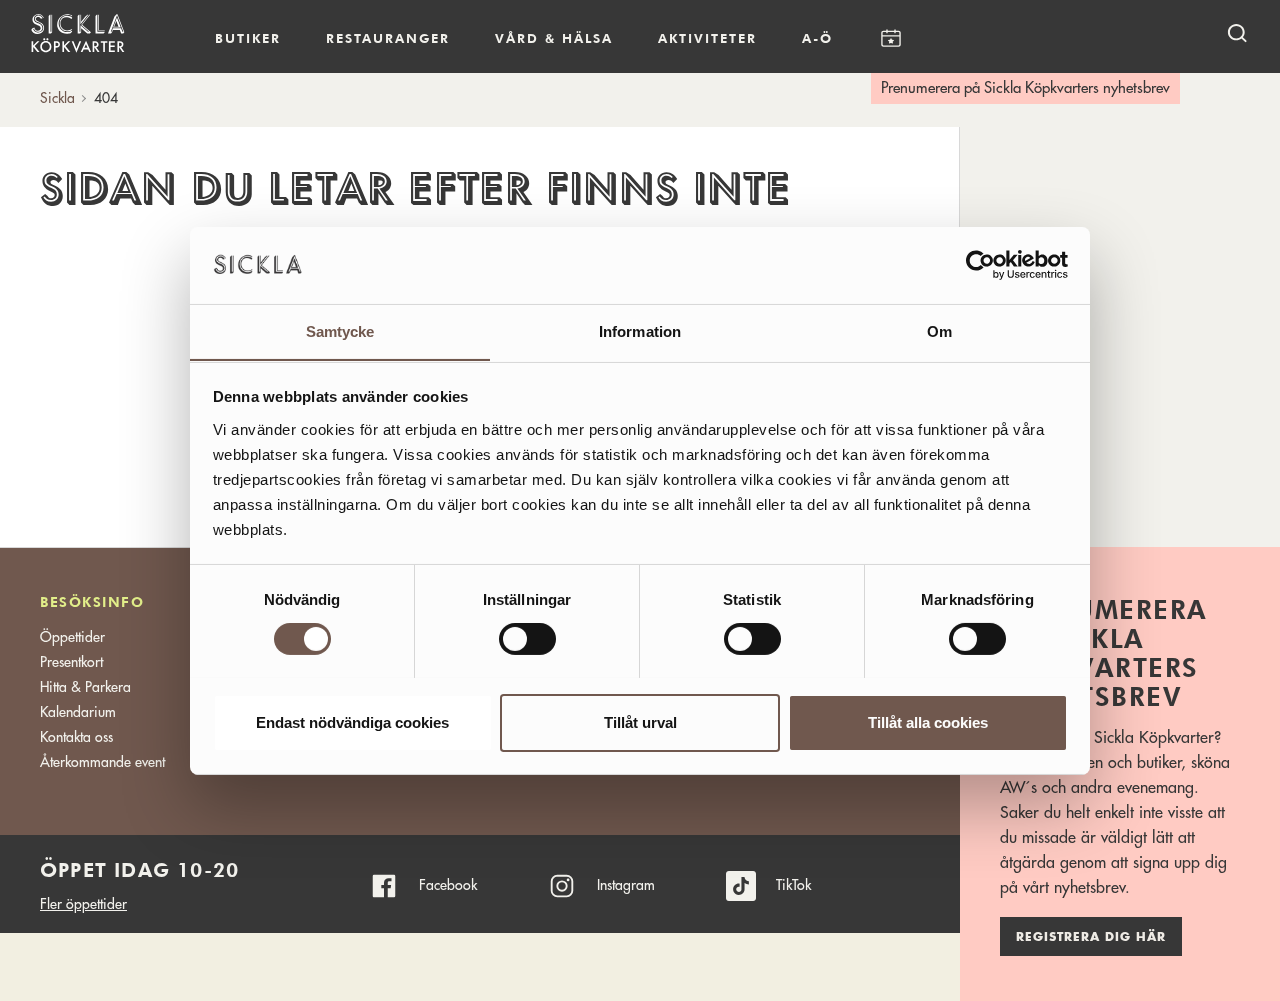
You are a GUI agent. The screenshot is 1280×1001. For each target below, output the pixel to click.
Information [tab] (640, 330)
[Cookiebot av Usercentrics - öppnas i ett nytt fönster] (980, 265)
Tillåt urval (640, 721)
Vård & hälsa (554, 38)
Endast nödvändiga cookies (352, 721)
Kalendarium (890, 38)
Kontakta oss (76, 737)
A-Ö (817, 38)
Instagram (626, 885)
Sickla (57, 98)
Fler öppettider (83, 904)
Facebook (448, 885)
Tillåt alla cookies (928, 721)
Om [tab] (939, 330)
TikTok (793, 885)
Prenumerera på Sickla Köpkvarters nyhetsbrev (1025, 88)
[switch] (527, 639)
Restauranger (388, 38)
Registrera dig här (1091, 937)
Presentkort (71, 662)
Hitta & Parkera (85, 687)
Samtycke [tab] (340, 330)
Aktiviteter (707, 38)
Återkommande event (102, 762)
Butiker (248, 38)
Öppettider (72, 637)
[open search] (1237, 32)
